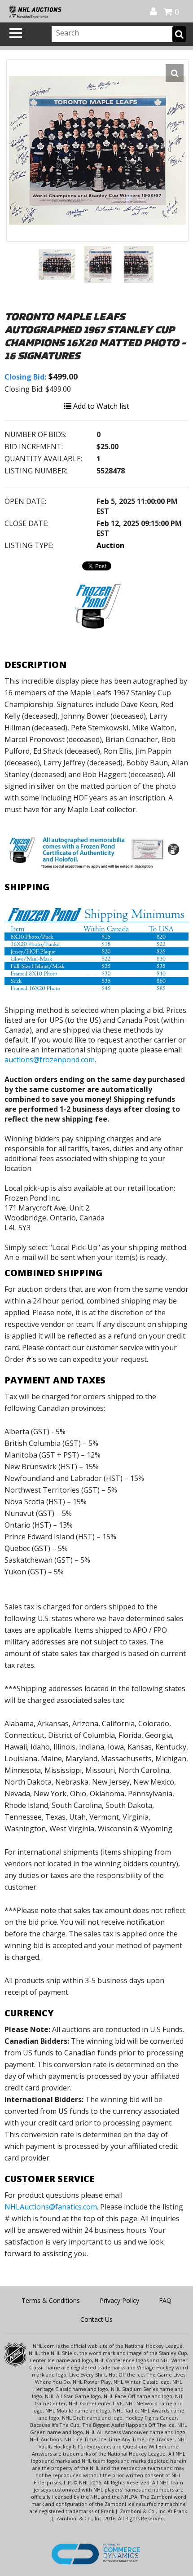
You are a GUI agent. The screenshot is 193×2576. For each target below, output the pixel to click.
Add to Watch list (100, 406)
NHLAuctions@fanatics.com (51, 2207)
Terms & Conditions (51, 2300)
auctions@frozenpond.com (50, 1060)
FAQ (165, 2300)
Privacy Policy (119, 2300)
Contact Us (96, 2319)
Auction (110, 545)
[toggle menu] (16, 33)
